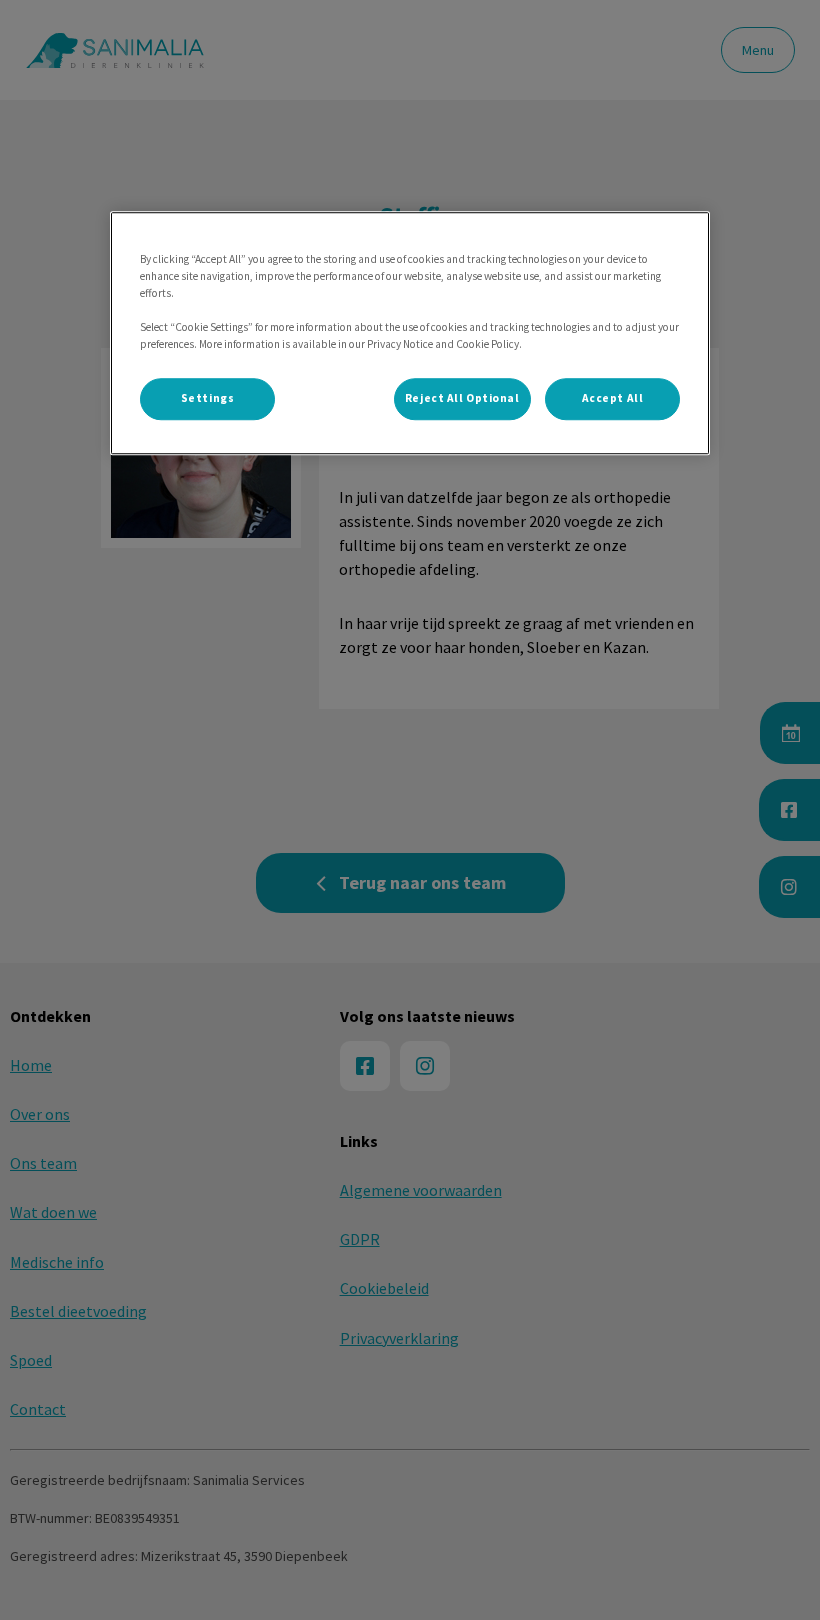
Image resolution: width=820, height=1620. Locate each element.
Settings (208, 399)
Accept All (613, 399)
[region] (410, 333)
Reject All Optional (462, 399)
